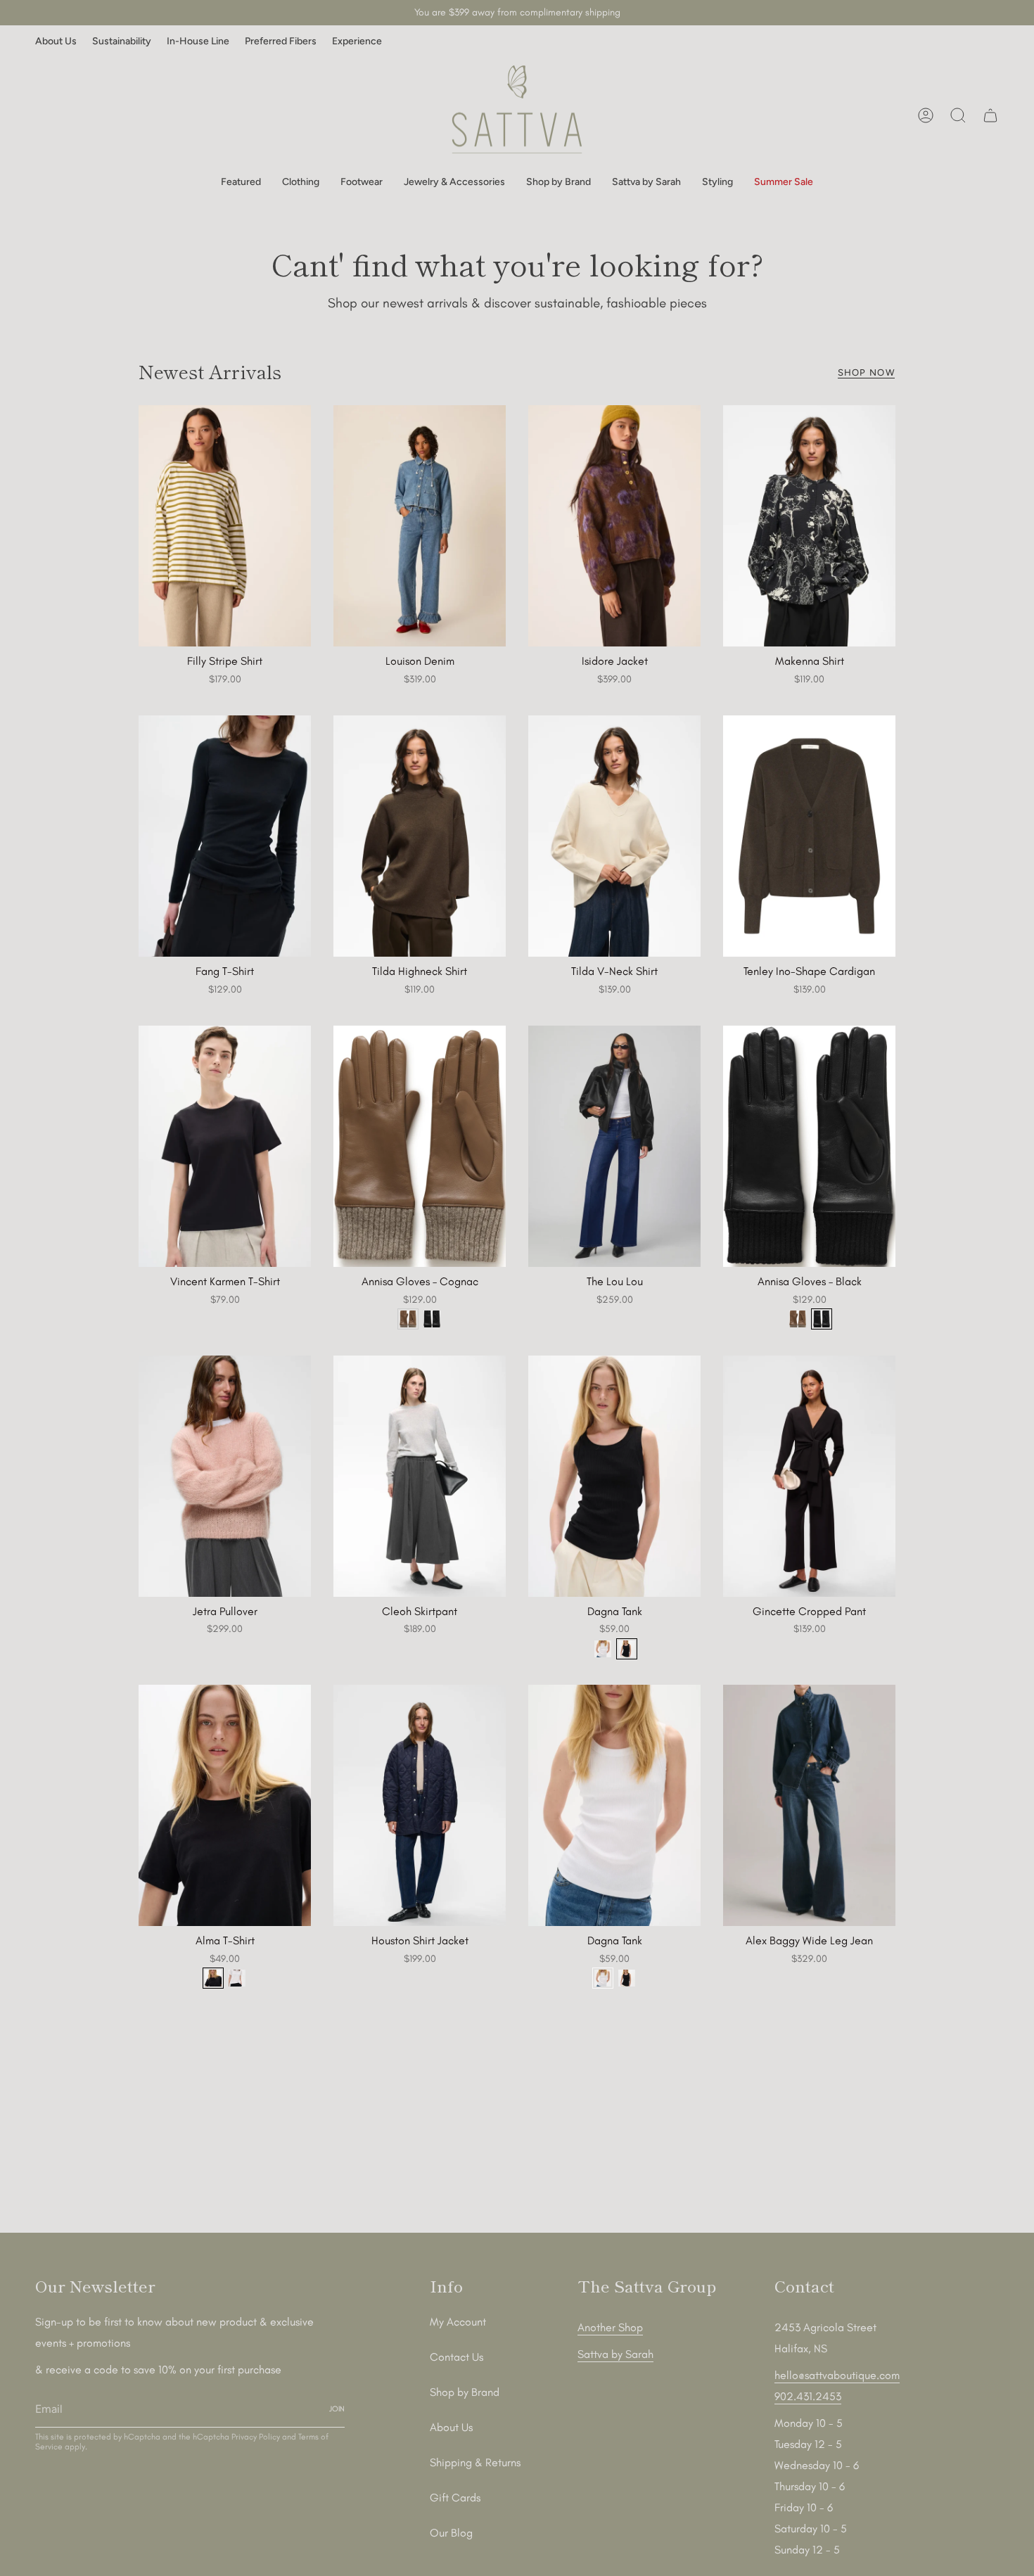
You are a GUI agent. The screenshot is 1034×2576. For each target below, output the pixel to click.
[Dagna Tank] (614, 1476)
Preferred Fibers (281, 41)
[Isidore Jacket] (614, 526)
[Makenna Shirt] (809, 526)
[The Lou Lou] (614, 1146)
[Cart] (990, 115)
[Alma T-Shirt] (225, 1805)
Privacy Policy (256, 2437)
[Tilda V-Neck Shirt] (614, 836)
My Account (458, 2322)
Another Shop (610, 2327)
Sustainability (122, 41)
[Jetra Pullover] (225, 1476)
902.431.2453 (808, 2396)
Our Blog (451, 2533)
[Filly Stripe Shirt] (225, 526)
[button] (241, 183)
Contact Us (457, 2357)
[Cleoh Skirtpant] (420, 1476)
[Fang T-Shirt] (225, 836)
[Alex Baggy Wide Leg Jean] (809, 1805)
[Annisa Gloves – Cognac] (420, 1146)
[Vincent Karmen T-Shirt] (225, 1146)
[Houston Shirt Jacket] (420, 1805)
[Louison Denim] (420, 526)
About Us (56, 41)
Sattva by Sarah (615, 2354)
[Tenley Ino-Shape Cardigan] (809, 836)
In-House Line (198, 41)
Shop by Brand (465, 2392)
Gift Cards (455, 2498)
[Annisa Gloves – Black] (809, 1146)
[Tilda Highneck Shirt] (420, 836)
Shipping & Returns (475, 2462)
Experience (357, 41)
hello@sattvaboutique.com (837, 2375)
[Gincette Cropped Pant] (809, 1476)
